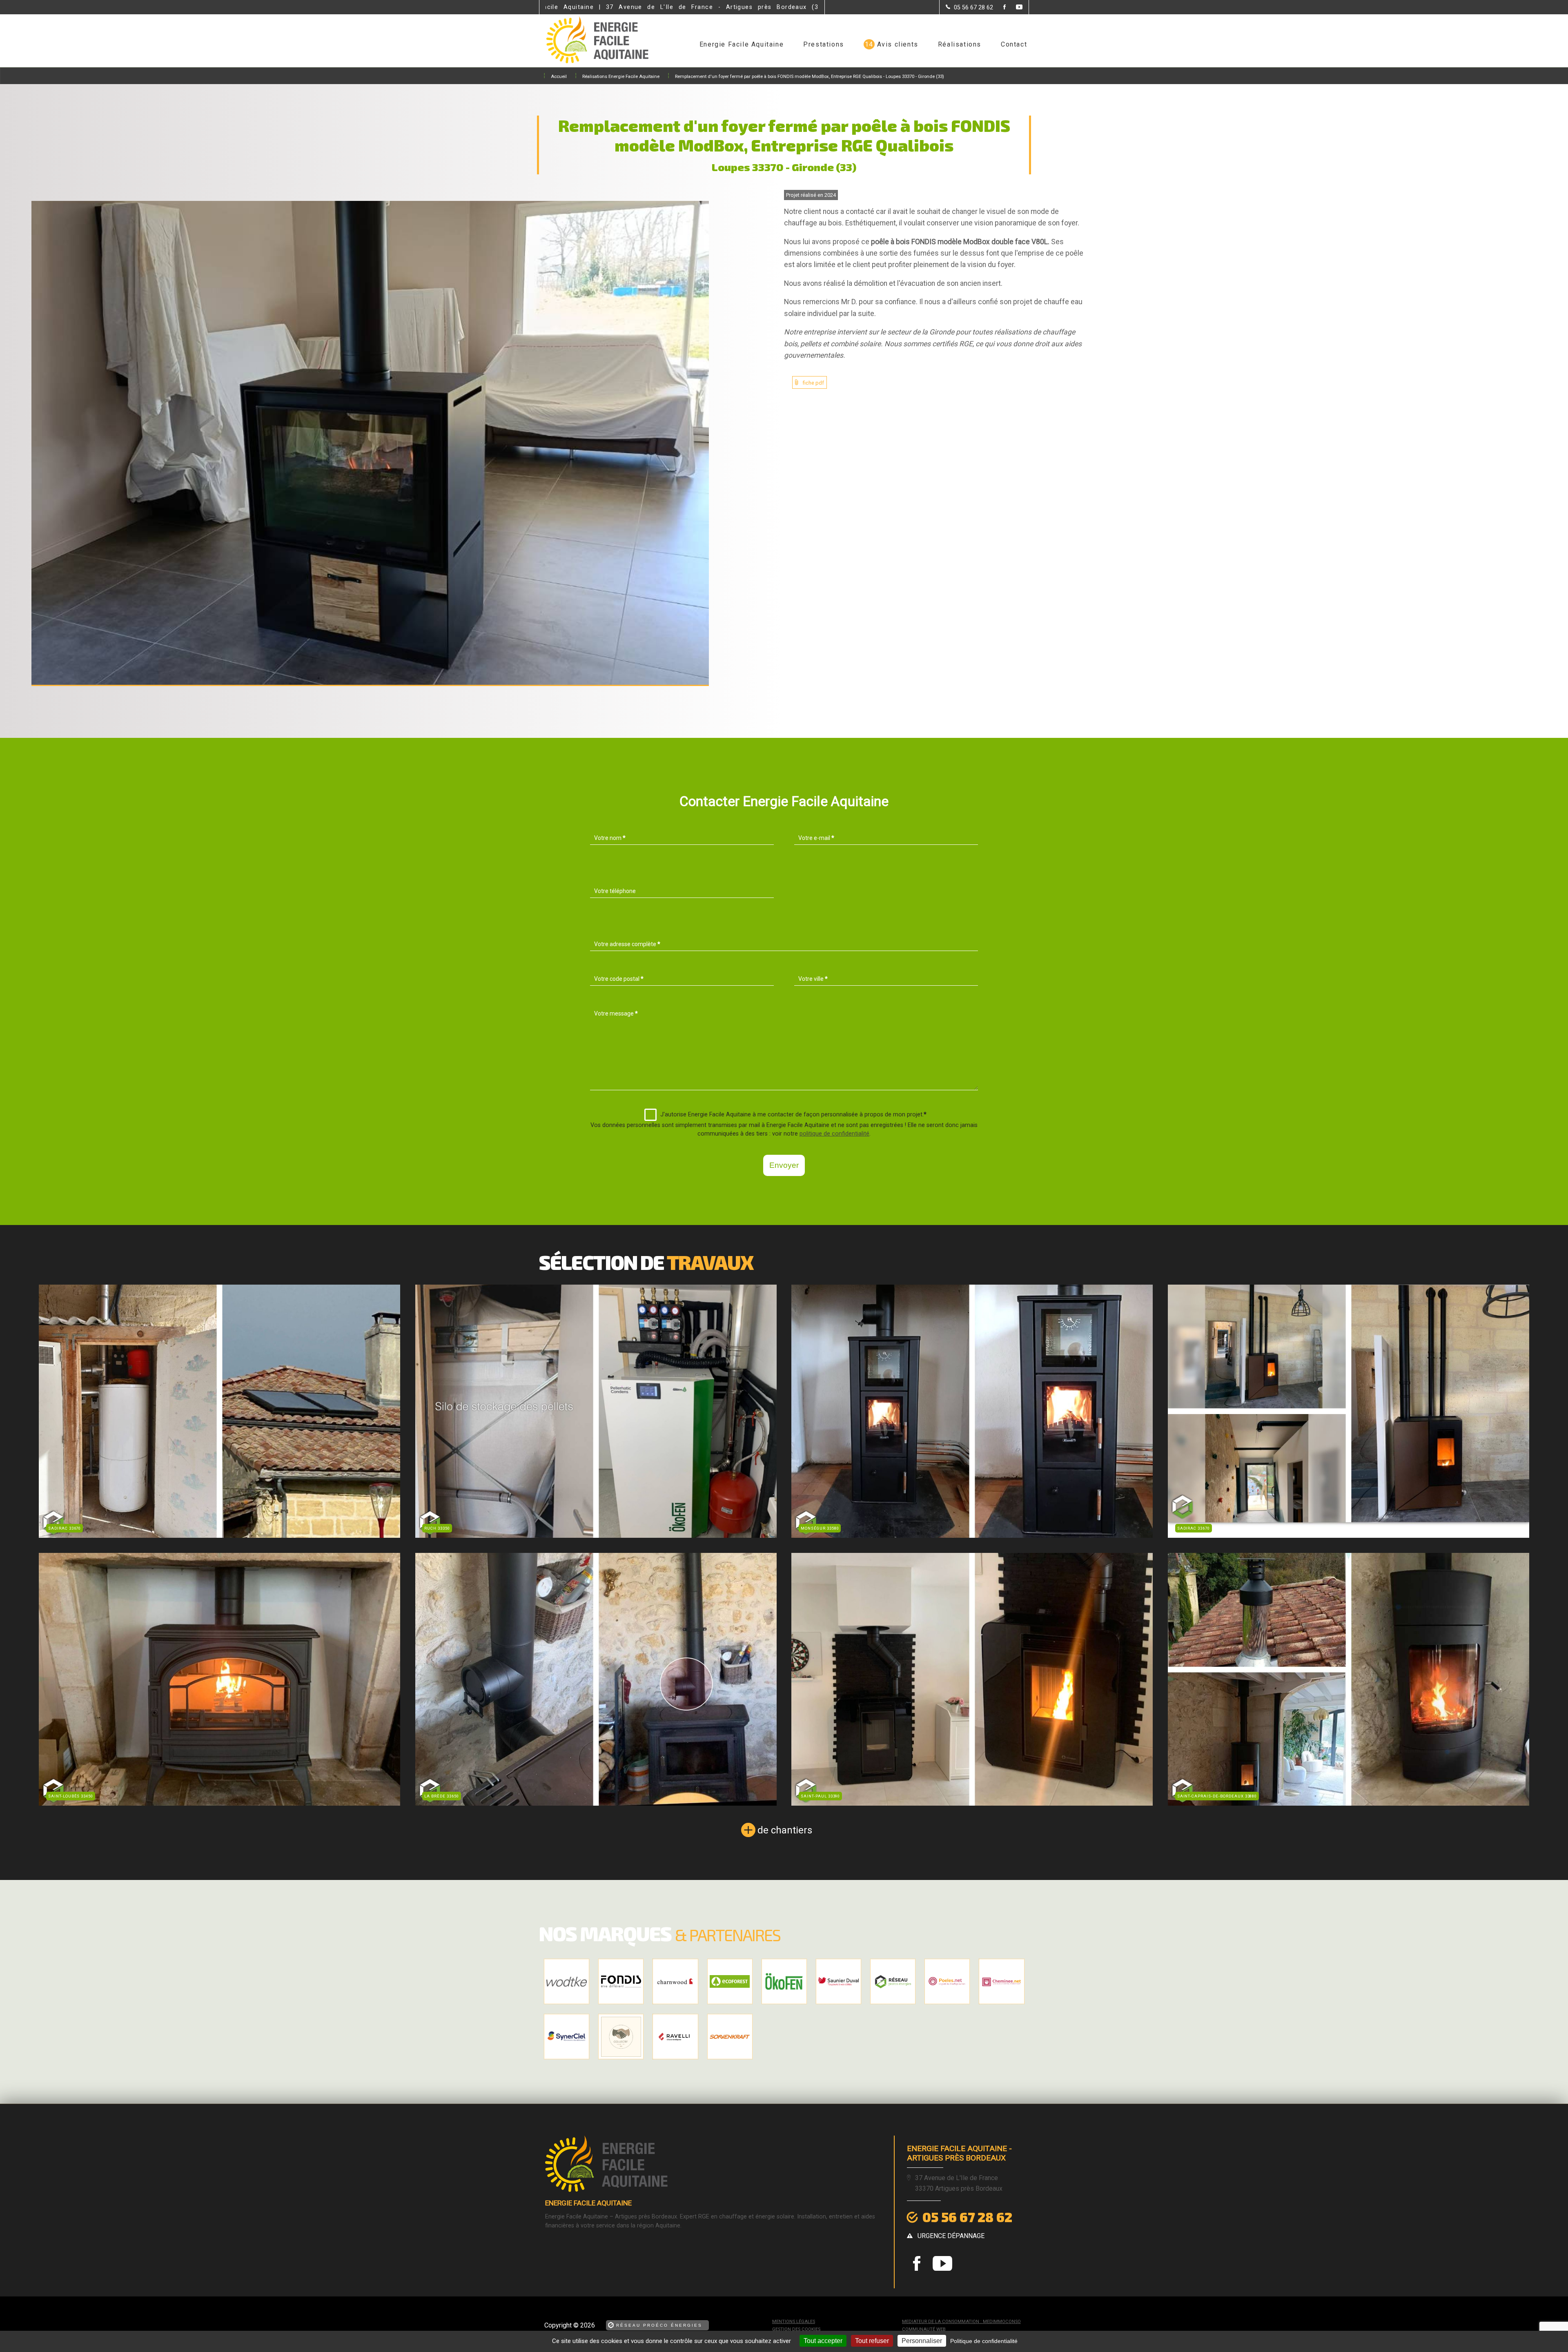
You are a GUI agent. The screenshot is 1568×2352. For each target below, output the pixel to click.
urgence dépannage (951, 2236)
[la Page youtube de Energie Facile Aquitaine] (1014, 8)
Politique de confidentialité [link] (984, 2341)
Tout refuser (872, 2341)
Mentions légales (794, 2322)
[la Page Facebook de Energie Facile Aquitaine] (999, 8)
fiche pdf (813, 383)
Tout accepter (823, 2341)
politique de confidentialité (834, 1134)
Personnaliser (922, 2341)
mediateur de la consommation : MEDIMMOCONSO (961, 2322)
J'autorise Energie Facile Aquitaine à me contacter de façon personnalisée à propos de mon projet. (793, 1115)
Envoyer (784, 1165)
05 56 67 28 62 (967, 2217)
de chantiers (785, 1830)
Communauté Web (924, 2329)
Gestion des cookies (796, 2329)
